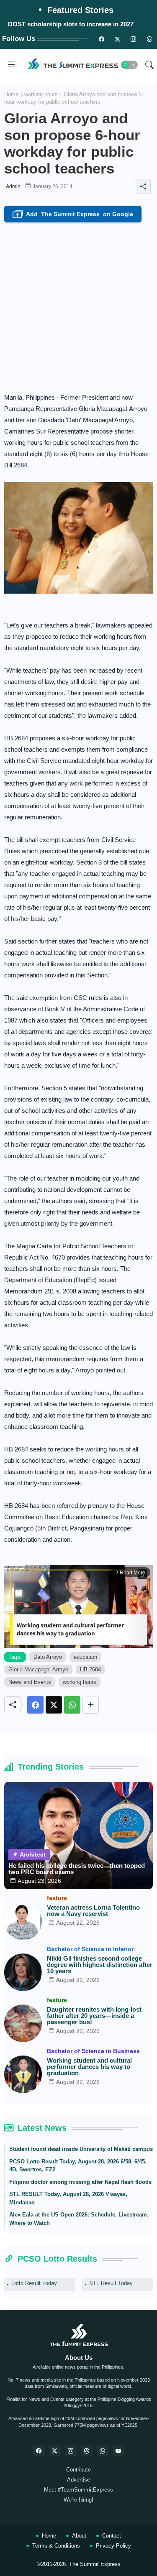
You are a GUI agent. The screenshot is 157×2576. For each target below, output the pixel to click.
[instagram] (133, 39)
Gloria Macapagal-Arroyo (38, 1669)
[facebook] (39, 2451)
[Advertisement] (78, 305)
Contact (112, 2536)
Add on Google (75, 215)
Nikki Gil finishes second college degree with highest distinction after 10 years (100, 1965)
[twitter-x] (55, 2451)
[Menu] (11, 65)
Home (11, 94)
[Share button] (91, 1705)
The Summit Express (95, 2564)
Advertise (78, 2480)
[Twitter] (54, 1705)
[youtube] (118, 2451)
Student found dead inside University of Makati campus (81, 2149)
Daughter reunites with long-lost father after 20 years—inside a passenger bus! (94, 2016)
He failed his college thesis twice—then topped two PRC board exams (77, 1869)
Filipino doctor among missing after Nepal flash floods (80, 2182)
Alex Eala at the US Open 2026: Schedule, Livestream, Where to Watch (79, 2219)
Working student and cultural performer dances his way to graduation (89, 2067)
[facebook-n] (101, 39)
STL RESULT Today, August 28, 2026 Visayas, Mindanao (68, 2198)
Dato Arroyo (48, 1657)
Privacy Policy (113, 2546)
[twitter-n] (117, 39)
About (79, 2536)
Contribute (78, 2470)
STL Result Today (111, 2283)
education (85, 1657)
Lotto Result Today (34, 2283)
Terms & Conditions (56, 2546)
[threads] (149, 39)
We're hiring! (78, 2500)
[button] (129, 65)
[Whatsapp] (72, 1705)
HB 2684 (90, 1669)
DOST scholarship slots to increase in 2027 (71, 24)
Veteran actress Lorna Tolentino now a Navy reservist (93, 1910)
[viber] (103, 2451)
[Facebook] (35, 1705)
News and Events (30, 1682)
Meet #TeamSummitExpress (78, 2490)
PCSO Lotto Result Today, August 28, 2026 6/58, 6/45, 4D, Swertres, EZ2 (78, 2166)
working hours (41, 94)
